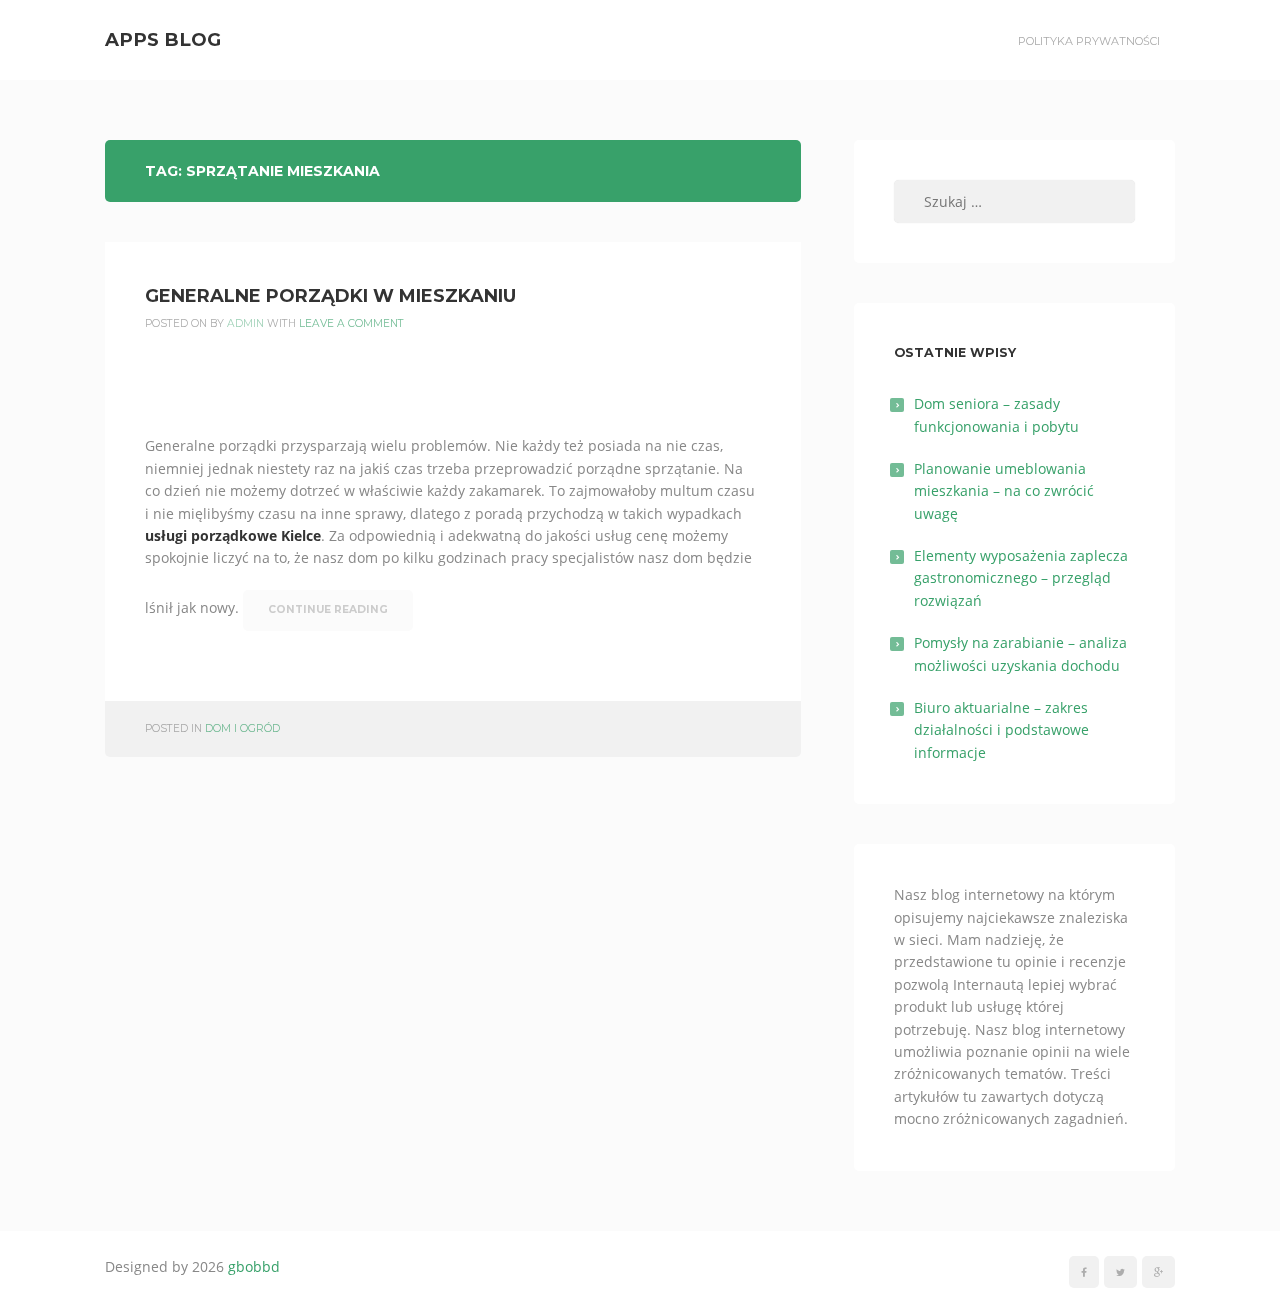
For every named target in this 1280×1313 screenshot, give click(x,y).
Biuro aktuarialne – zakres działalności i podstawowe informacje (1001, 730)
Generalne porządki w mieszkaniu (330, 296)
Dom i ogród (242, 728)
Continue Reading (328, 609)
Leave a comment (351, 323)
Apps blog (163, 39)
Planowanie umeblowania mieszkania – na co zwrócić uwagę (1004, 491)
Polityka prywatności (1089, 41)
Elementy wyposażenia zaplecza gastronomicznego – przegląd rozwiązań (1021, 578)
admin (245, 323)
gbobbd (254, 1266)
